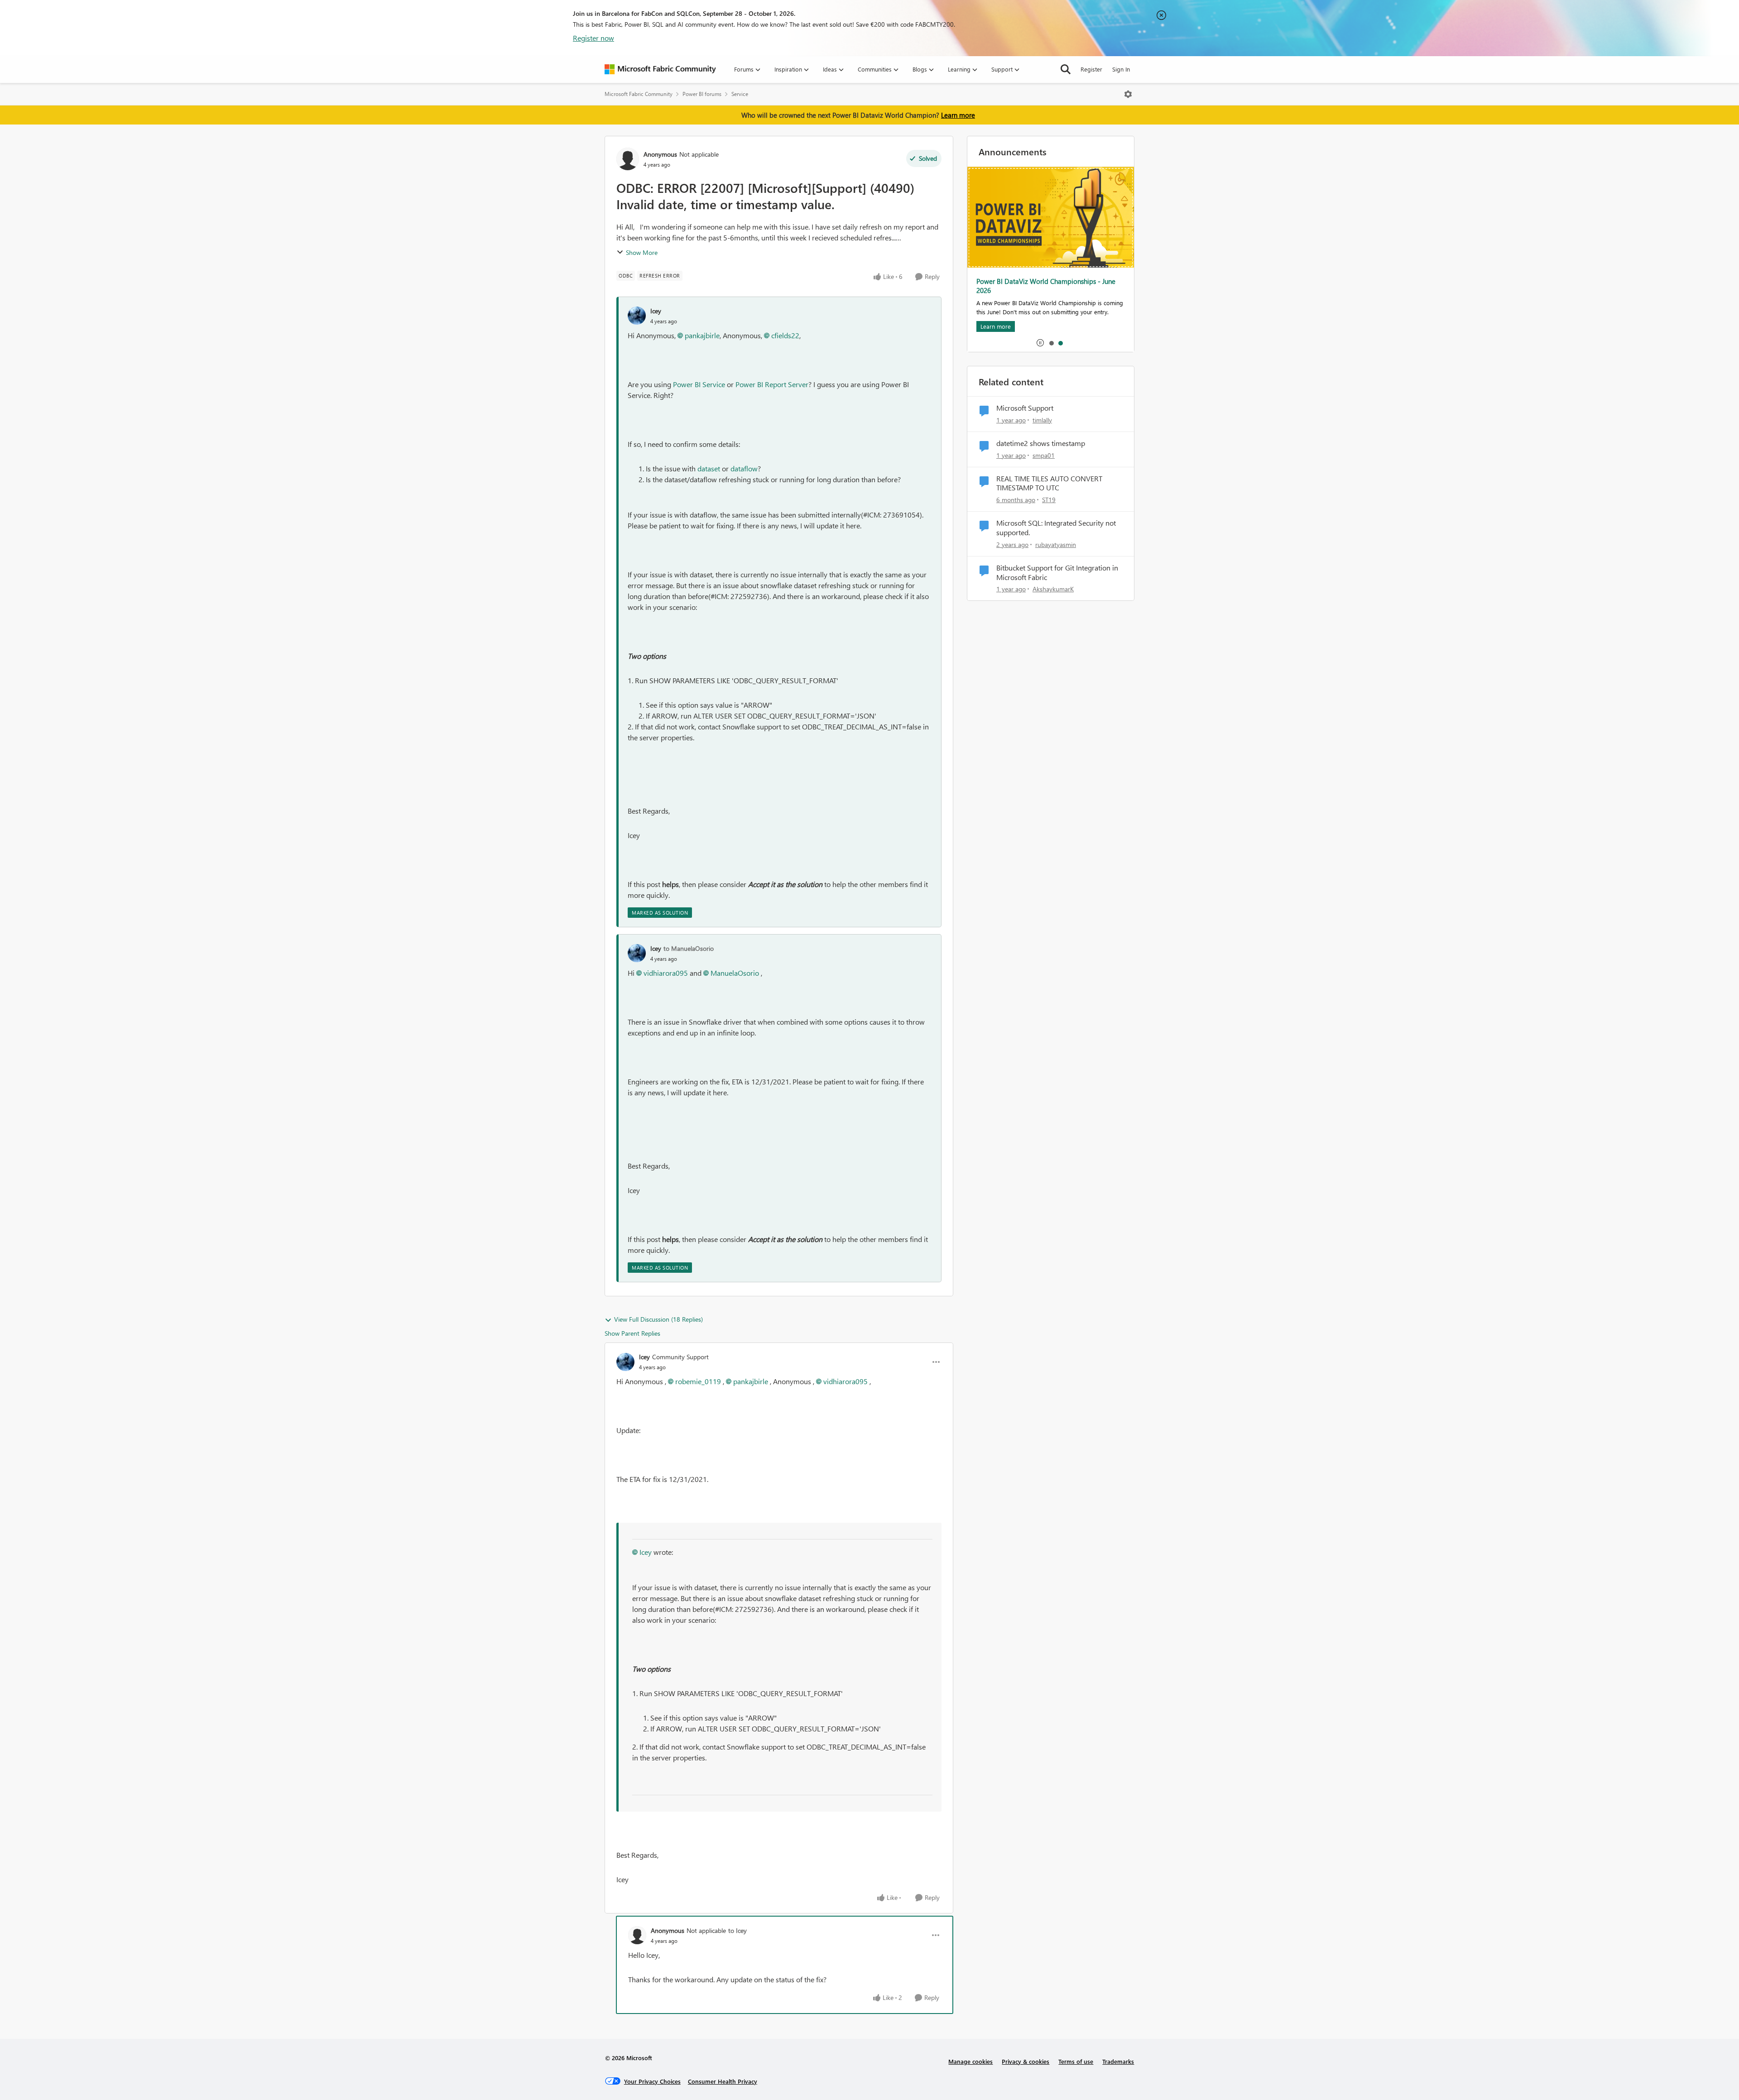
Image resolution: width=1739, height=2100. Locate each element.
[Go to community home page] (660, 69)
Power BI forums (702, 94)
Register (1091, 69)
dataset (709, 468)
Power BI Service (699, 384)
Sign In (1121, 69)
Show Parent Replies (632, 1333)
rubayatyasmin (1056, 544)
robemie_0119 (698, 1381)
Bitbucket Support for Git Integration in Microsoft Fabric (1057, 573)
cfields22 (785, 335)
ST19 (1049, 500)
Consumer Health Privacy (723, 2081)
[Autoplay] (1040, 343)
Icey (656, 311)
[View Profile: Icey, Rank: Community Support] (625, 1362)
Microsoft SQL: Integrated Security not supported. (1056, 528)
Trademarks (1118, 2061)
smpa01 (1044, 455)
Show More (642, 252)
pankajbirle (702, 335)
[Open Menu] (1128, 94)
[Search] (1066, 69)
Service (740, 94)
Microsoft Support (1025, 408)
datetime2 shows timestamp (1041, 443)
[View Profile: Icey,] (637, 316)
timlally (1042, 420)
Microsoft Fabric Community (639, 94)
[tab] (1051, 343)
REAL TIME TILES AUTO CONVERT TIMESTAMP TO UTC (1049, 483)
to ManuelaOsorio (689, 948)
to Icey (737, 1930)
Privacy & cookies (1026, 2061)
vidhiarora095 (666, 973)
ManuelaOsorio (735, 973)
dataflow (744, 468)
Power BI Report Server (772, 384)
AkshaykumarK (1053, 589)
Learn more (958, 115)
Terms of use (1076, 2061)
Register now (593, 38)
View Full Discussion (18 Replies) (658, 1319)
